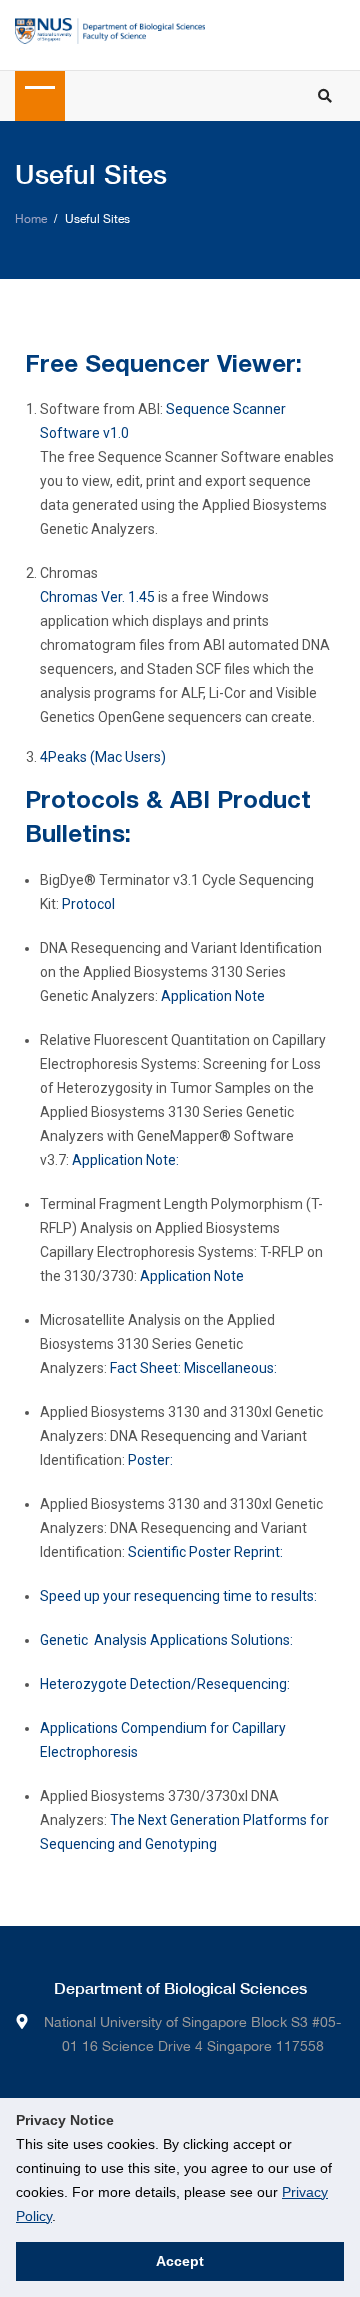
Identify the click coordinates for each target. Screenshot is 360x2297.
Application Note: (125, 1160)
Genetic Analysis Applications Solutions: (166, 1640)
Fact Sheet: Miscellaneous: (193, 1368)
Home (31, 219)
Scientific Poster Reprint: (205, 1552)
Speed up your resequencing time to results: (178, 1596)
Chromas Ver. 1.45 (97, 597)
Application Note (213, 996)
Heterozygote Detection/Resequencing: (165, 1684)
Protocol (88, 904)
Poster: (150, 1460)
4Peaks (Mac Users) (103, 757)
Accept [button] (180, 2261)
